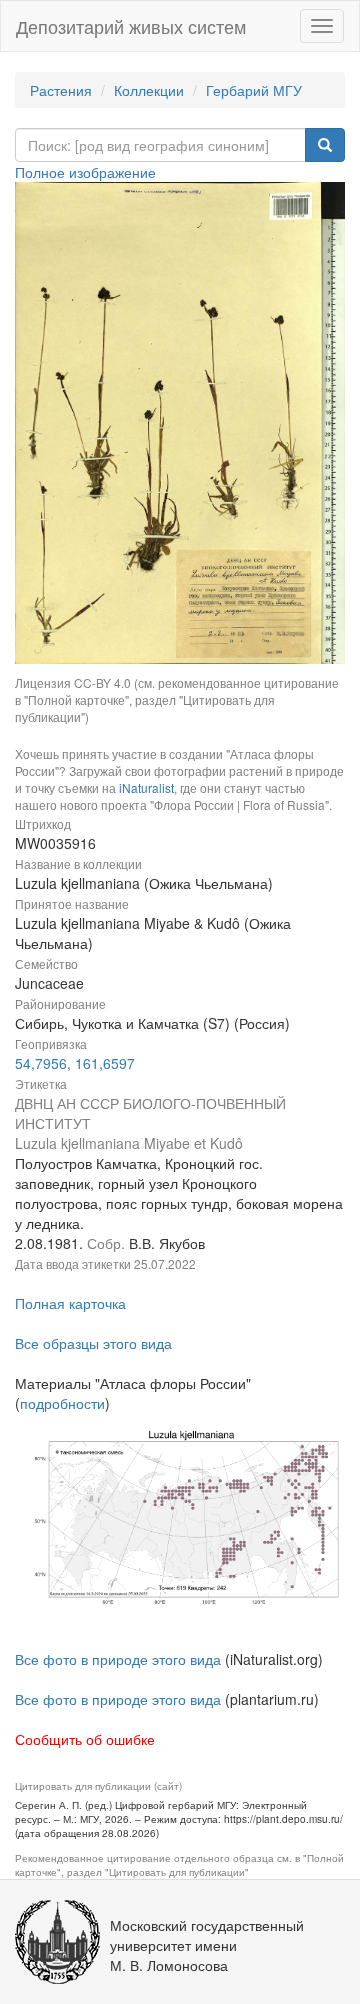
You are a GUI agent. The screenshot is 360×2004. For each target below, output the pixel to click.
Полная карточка (70, 1303)
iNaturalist (146, 787)
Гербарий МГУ (254, 90)
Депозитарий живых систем (131, 26)
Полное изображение (85, 172)
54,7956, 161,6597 (75, 1063)
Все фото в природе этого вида (118, 1659)
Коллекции (149, 90)
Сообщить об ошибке (85, 1739)
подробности (62, 1403)
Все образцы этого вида (93, 1343)
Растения (61, 90)
